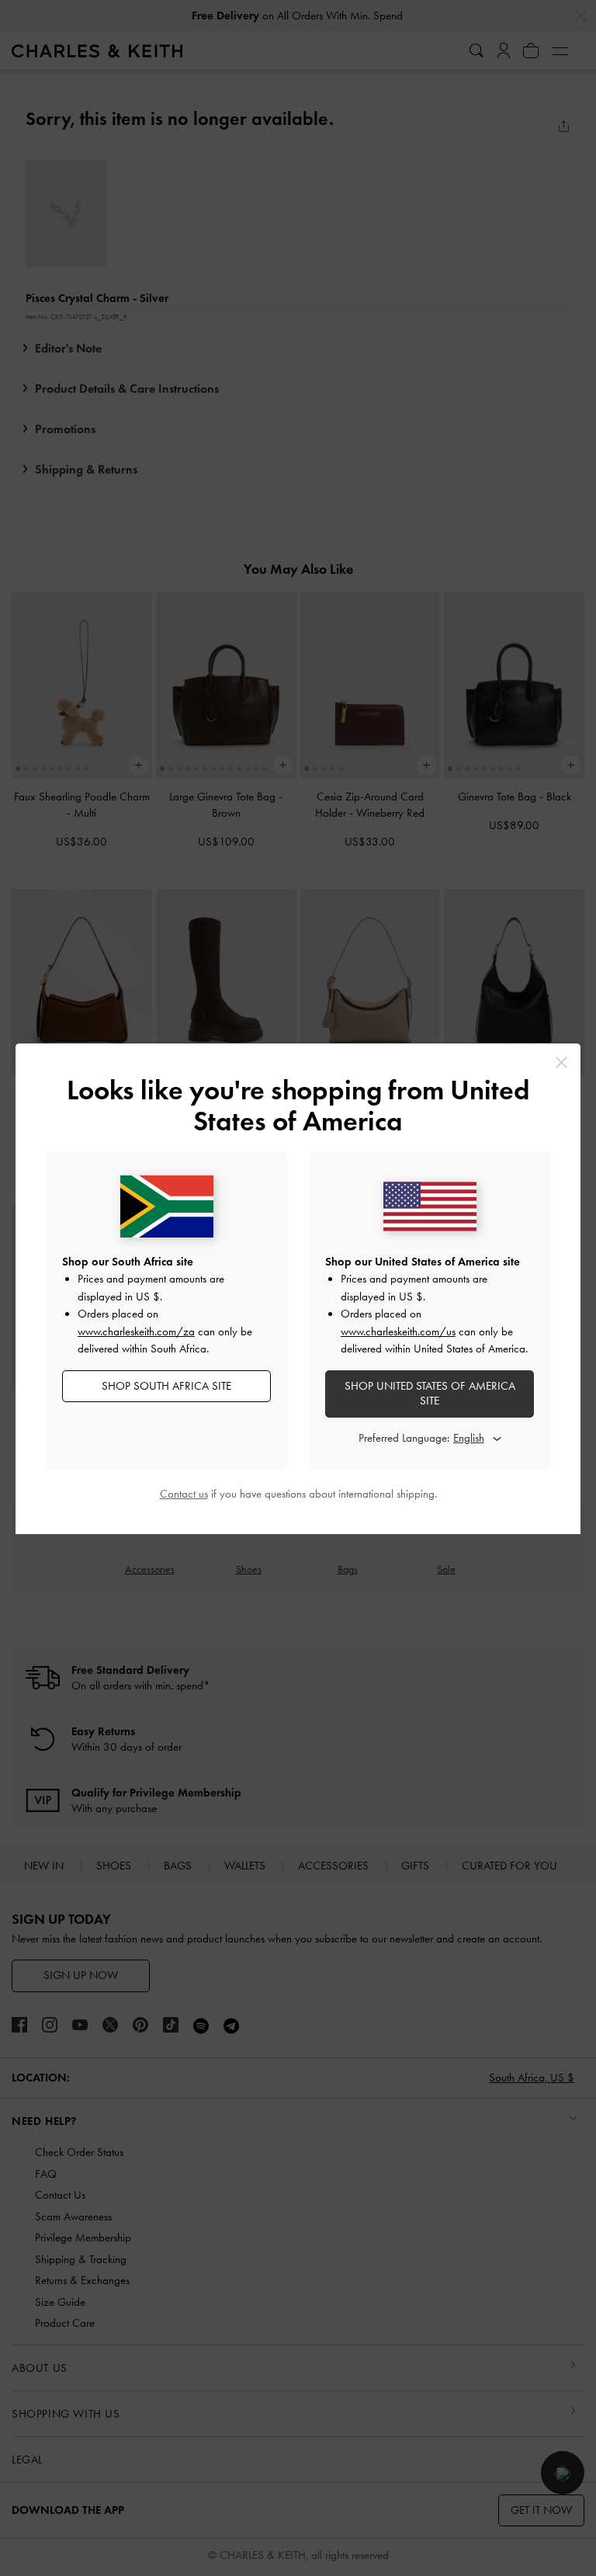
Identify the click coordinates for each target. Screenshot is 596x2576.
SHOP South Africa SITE (166, 1386)
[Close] (561, 1062)
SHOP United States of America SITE (430, 1394)
